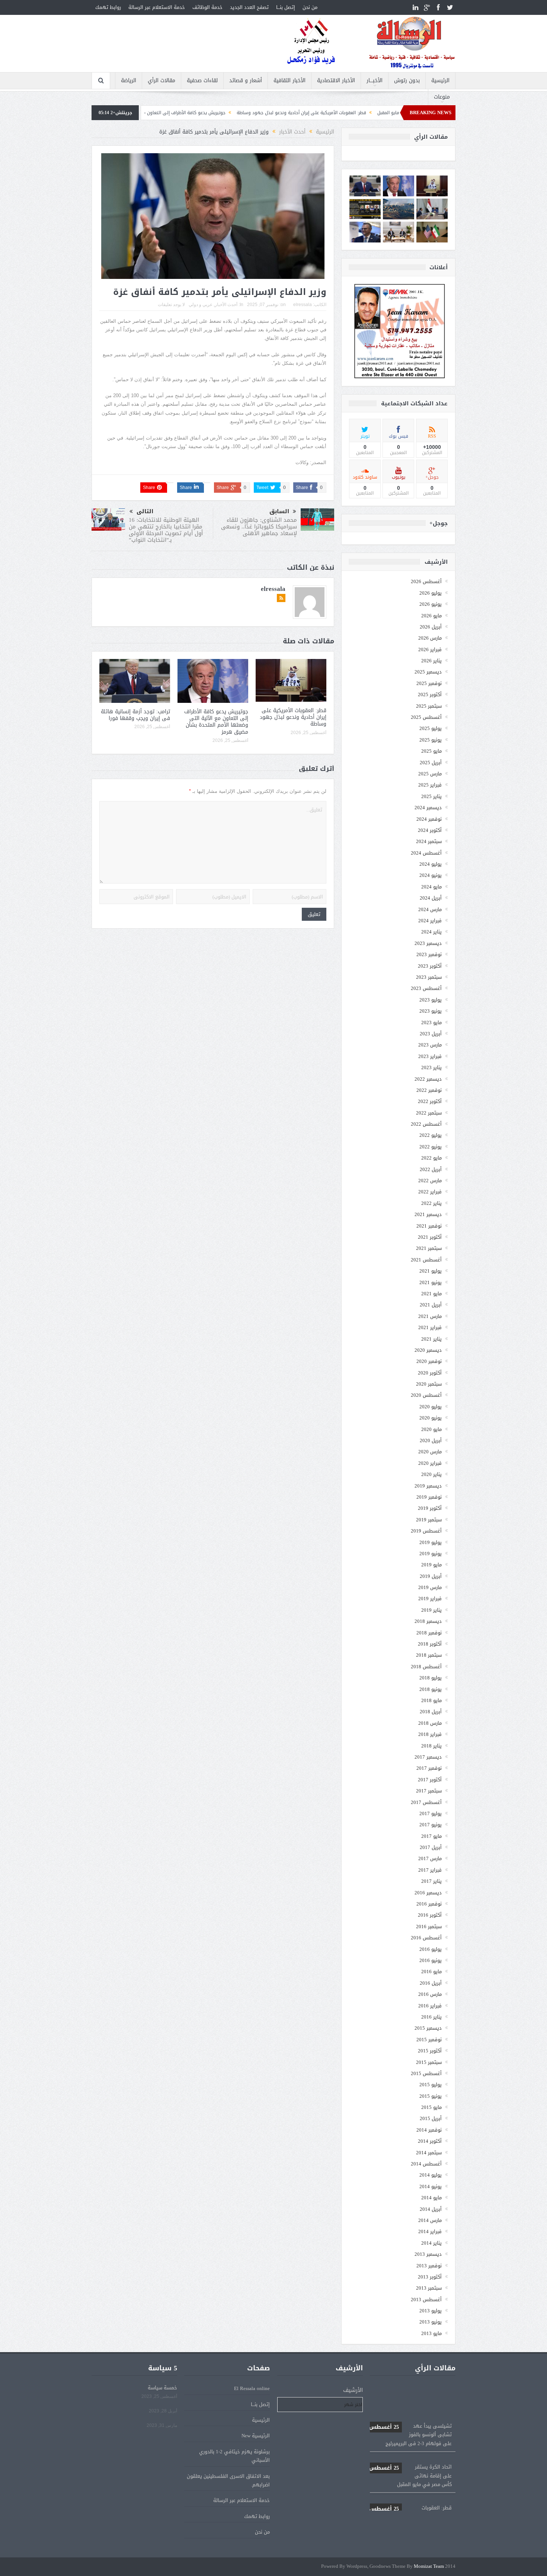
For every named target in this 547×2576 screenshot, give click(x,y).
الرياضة (129, 81)
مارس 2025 (430, 774)
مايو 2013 (431, 2333)
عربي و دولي (201, 305)
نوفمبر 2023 (429, 954)
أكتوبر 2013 (430, 2277)
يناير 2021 (431, 1339)
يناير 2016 (431, 2017)
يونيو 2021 (431, 1282)
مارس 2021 (430, 1316)
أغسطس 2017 (426, 1802)
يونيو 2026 (431, 604)
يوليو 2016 (431, 1949)
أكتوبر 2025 (430, 694)
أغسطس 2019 (426, 1531)
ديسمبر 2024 (428, 808)
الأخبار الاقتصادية (336, 81)
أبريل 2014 (431, 2209)
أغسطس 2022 (426, 1124)
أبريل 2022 (431, 1169)
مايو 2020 (431, 1429)
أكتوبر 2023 (430, 966)
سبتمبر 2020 (429, 1384)
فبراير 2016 (430, 2006)
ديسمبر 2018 (428, 1621)
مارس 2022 (430, 1181)
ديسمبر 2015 (428, 2028)
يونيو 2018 (431, 1689)
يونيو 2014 (431, 2186)
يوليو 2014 (431, 2175)
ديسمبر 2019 (428, 1486)
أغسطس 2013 (426, 2300)
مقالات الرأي (161, 81)
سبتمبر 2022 (429, 1113)
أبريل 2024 (431, 898)
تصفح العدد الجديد (249, 7)
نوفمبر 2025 (429, 683)
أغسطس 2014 (426, 2164)
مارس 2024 (430, 909)
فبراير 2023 (430, 1056)
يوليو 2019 (431, 1542)
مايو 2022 (431, 1158)
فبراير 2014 (430, 2231)
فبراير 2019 (430, 1599)
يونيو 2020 (431, 1418)
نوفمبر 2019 (429, 1497)
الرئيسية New (256, 2436)
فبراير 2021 (430, 1327)
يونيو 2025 (431, 740)
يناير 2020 (431, 1474)
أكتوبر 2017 (430, 1780)
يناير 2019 (431, 1610)
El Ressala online (252, 2388)
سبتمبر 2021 (429, 1248)
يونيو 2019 (431, 1554)
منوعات (442, 97)
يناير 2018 (431, 1746)
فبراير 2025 (430, 785)
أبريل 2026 (431, 627)
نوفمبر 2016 (429, 1904)
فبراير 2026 (430, 649)
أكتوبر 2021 (430, 1237)
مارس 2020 (430, 1452)
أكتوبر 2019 (430, 1508)
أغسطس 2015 (426, 2073)
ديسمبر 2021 (428, 1214)
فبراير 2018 (430, 1734)
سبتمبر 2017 (429, 1791)
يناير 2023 (431, 1067)
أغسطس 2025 (426, 717)
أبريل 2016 (431, 1983)
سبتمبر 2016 (429, 1927)
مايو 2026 (431, 616)
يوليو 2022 (431, 1135)
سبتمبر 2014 (429, 2153)
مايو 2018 (431, 1700)
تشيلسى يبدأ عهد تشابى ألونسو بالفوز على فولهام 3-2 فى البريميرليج (410, 2391)
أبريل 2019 (431, 1576)
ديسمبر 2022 (428, 1079)
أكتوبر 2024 (430, 830)
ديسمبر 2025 (428, 672)
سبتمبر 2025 (429, 706)
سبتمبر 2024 (429, 841)
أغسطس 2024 (426, 853)
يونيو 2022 (431, 1147)
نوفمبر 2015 (429, 2040)
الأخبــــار (375, 81)
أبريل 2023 (431, 1034)
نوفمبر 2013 (429, 2266)
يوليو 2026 (431, 593)
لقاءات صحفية (202, 81)
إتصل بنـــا (286, 7)
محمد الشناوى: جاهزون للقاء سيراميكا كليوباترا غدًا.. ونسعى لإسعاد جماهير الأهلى (259, 527)
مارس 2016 (430, 1994)
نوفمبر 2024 (429, 819)
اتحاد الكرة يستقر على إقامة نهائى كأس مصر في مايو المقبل (410, 2432)
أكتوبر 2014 (430, 2141)
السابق (279, 512)
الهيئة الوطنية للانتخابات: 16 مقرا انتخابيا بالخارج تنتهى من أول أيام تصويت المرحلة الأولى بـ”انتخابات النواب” (166, 530)
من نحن (310, 7)
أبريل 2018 (431, 1712)
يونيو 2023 (431, 1011)
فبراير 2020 (430, 1463)
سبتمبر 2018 (429, 1655)
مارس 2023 (430, 1045)
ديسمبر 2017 (428, 1757)
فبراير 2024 (430, 921)
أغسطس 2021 (426, 1260)
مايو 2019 (431, 1565)
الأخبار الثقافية (290, 81)
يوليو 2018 (431, 1678)
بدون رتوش (407, 81)
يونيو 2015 (431, 2096)
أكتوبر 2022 (430, 1101)
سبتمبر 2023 (429, 977)
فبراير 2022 (430, 1192)
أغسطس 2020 (426, 1395)
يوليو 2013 (431, 2311)
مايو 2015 (431, 2107)
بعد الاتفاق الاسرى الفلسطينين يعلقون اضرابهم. (228, 2480)
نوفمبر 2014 (429, 2130)
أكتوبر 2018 (430, 1644)
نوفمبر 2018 (429, 1633)
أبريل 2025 (431, 763)
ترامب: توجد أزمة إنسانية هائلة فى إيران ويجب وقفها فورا (135, 715)
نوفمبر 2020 (429, 1361)
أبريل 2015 (431, 2118)
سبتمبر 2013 (429, 2288)
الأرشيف (353, 2390)
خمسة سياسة (162, 2388)
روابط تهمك (108, 7)
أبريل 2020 (431, 1440)
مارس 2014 (430, 2220)
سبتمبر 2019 (429, 1520)
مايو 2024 (431, 887)
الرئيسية (440, 81)
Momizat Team (429, 2567)
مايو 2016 (431, 1972)
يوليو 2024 (431, 864)
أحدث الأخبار (226, 305)
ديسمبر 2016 (428, 1893)
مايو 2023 (431, 1022)
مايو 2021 (431, 1294)
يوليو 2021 (431, 1271)
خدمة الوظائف (207, 7)
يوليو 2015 (431, 2085)
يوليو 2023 (431, 1000)
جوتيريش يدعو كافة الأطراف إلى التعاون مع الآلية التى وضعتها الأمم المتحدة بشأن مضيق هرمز (240, 113)
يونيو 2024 (431, 875)
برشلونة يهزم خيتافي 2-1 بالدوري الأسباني (234, 2456)
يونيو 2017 (431, 1825)
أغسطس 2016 (426, 1938)
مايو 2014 (431, 2198)
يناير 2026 (431, 661)
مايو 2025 (431, 751)
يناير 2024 (431, 932)
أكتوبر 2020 (430, 1373)
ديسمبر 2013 (428, 2254)
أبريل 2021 (431, 1305)
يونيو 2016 (431, 1960)
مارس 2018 (430, 1723)
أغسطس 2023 (426, 988)
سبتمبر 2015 (429, 2062)
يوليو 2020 (431, 1407)
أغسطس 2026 (426, 581)
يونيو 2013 (431, 2322)
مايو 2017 (431, 1836)
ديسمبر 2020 (428, 1350)
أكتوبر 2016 (430, 1915)
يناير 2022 (431, 1203)
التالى (145, 512)
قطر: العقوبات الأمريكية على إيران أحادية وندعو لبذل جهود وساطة (293, 717)
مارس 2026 (430, 638)
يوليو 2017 (431, 1813)
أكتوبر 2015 (430, 2051)
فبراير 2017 (430, 1870)
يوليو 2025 (431, 728)
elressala (303, 305)
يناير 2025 (431, 796)
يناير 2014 (431, 2243)
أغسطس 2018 (426, 1667)
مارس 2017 (430, 1858)
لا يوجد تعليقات (171, 305)
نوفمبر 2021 (429, 1226)
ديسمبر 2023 (428, 943)
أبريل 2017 (431, 1847)
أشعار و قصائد (246, 81)
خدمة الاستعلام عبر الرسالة (157, 7)
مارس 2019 (430, 1587)
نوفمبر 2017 (429, 1768)
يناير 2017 (431, 1881)
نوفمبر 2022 (429, 1090)
